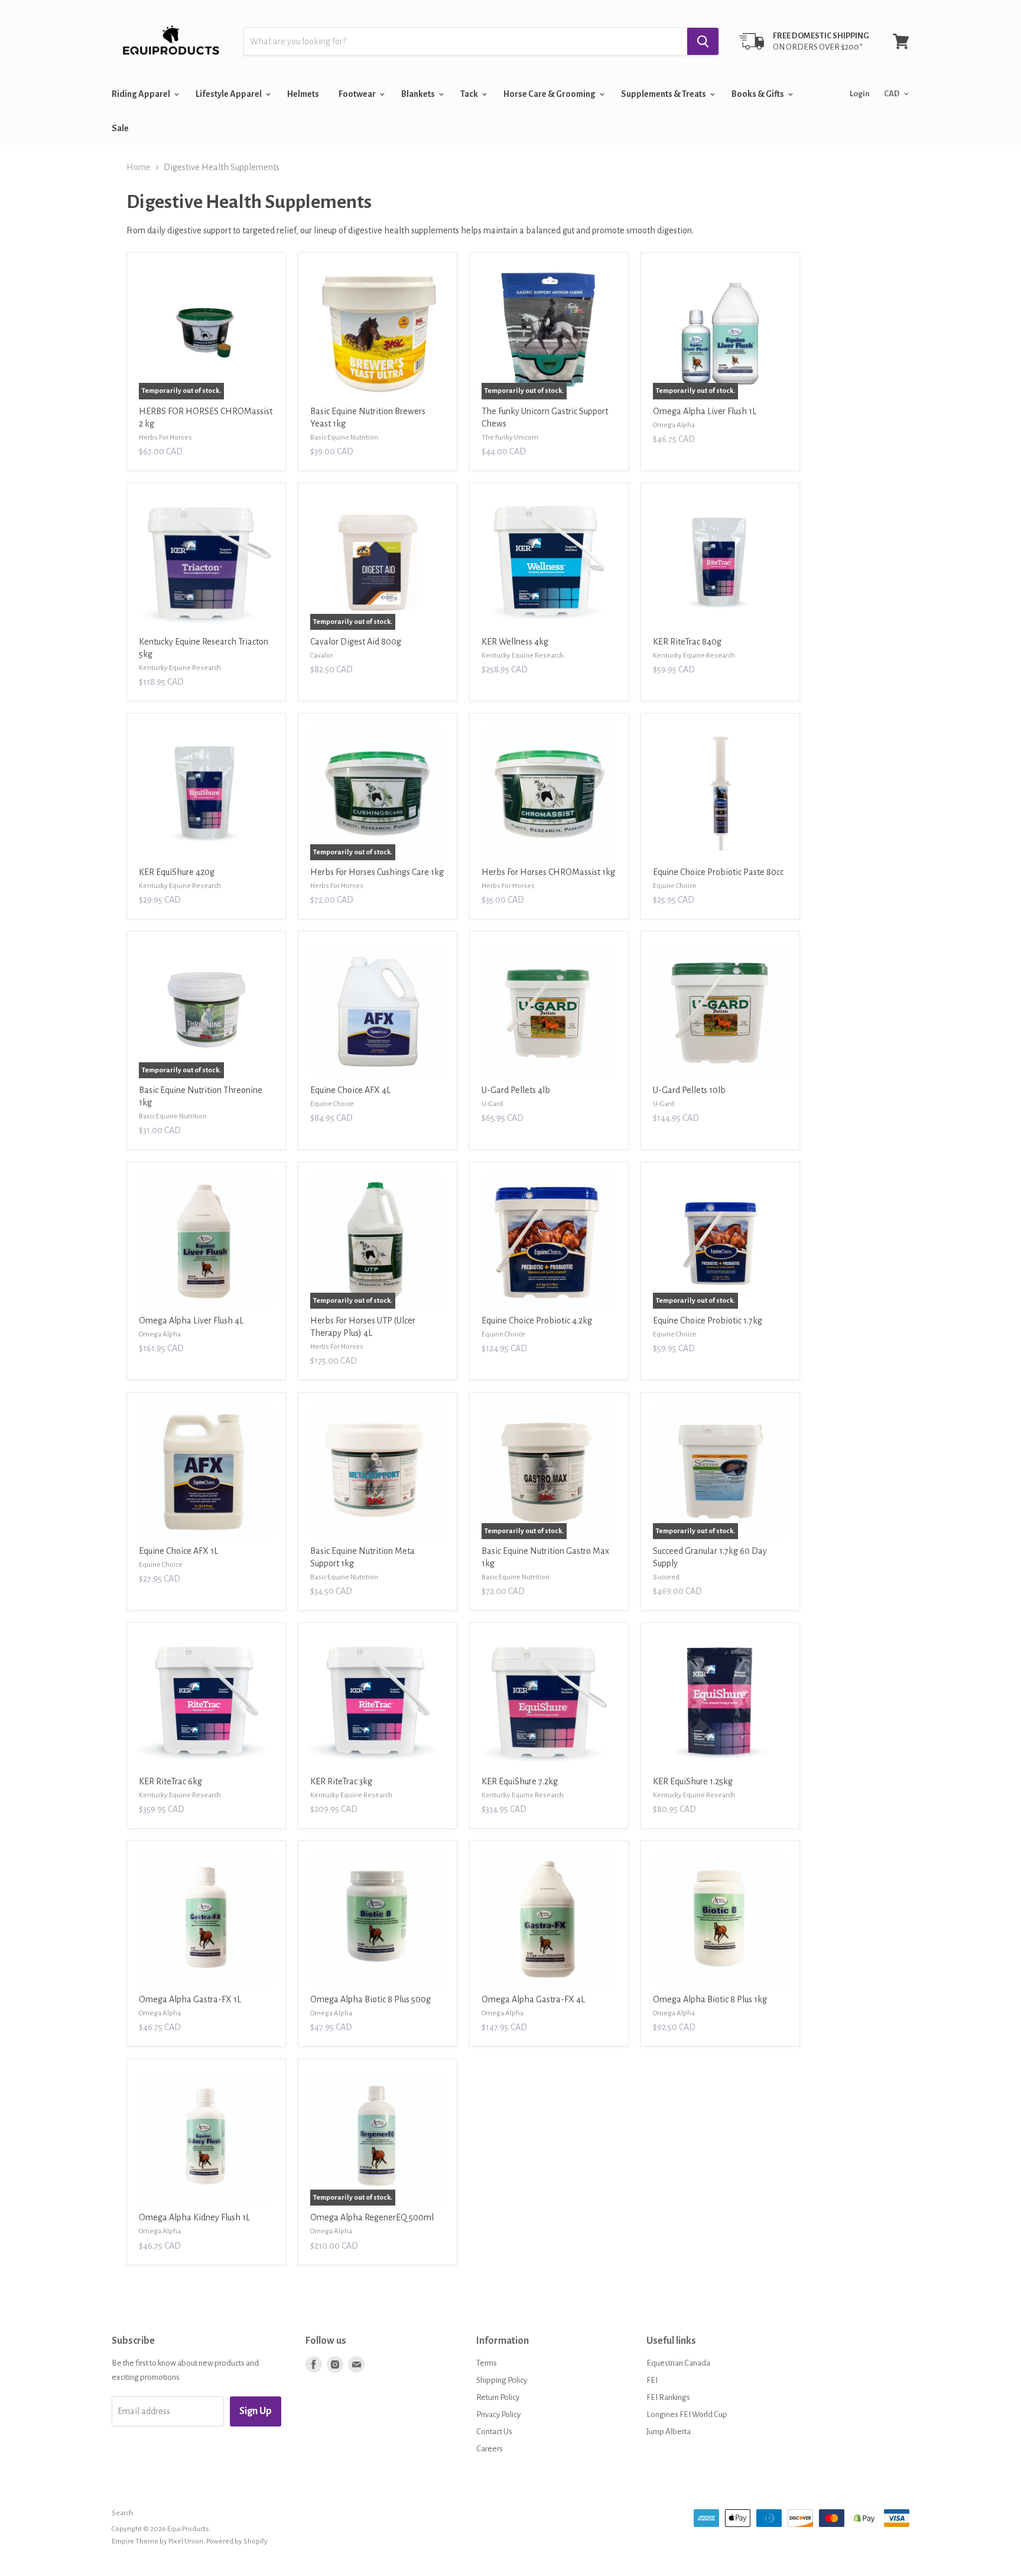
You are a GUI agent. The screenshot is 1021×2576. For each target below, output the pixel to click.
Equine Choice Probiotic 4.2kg (537, 1320)
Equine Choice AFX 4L (350, 1090)
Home (139, 167)
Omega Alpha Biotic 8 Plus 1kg (710, 1999)
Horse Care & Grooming (550, 94)
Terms (487, 2363)
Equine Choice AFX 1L (178, 1551)
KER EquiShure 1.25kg (693, 1781)
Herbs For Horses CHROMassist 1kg (548, 872)
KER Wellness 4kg (515, 642)
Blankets (419, 94)
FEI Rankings (668, 2397)
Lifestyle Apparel (229, 94)
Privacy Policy (498, 2414)
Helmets (303, 94)
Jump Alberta (669, 2432)
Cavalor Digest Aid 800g (356, 642)
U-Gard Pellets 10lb (689, 1090)
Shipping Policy (502, 2380)
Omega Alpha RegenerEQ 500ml (372, 2217)
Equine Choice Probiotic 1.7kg (708, 1320)
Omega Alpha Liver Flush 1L (705, 411)
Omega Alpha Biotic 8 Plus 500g (370, 1999)
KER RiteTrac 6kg (170, 1781)
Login (860, 94)
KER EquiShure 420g (177, 872)
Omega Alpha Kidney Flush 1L (194, 2217)
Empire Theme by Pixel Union (157, 2541)
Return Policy (498, 2397)
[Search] (703, 41)
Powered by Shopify (237, 2541)
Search (122, 2513)
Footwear (358, 94)
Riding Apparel (142, 94)
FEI (652, 2380)
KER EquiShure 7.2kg (520, 1781)
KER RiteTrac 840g (687, 642)
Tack (470, 94)
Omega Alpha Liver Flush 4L (191, 1320)
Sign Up (256, 2411)
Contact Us (494, 2432)
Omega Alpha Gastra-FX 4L (533, 1999)
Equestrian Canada (678, 2363)
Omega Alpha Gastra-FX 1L (190, 1999)
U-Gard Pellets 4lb (516, 1090)
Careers (490, 2449)
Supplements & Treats (664, 94)
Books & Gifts (758, 94)
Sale (120, 128)
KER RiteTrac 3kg (341, 1781)
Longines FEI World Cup (687, 2414)
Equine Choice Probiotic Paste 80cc (718, 872)
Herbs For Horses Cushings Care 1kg (377, 872)
